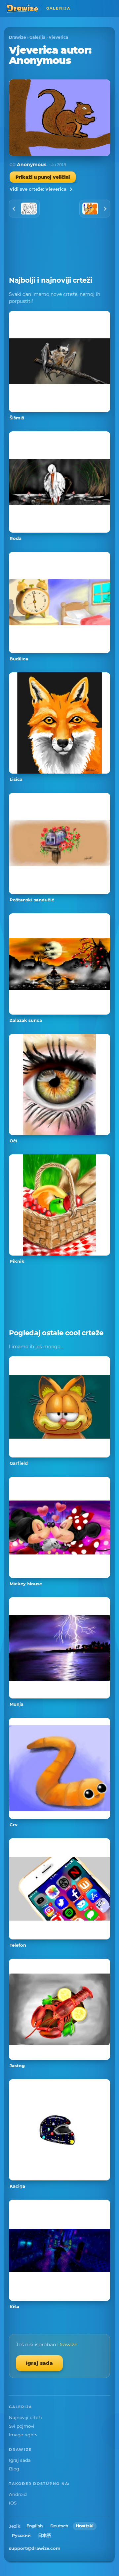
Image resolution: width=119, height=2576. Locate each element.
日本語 (44, 2535)
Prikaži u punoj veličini (43, 177)
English (35, 2526)
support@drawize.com (35, 2548)
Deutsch (59, 2526)
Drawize (18, 37)
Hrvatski (85, 2526)
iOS (13, 2503)
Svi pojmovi (22, 2426)
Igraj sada (39, 2363)
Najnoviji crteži (25, 2417)
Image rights (23, 2435)
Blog (14, 2469)
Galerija (37, 37)
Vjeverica (58, 37)
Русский (21, 2535)
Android (18, 2494)
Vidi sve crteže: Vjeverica (38, 189)
